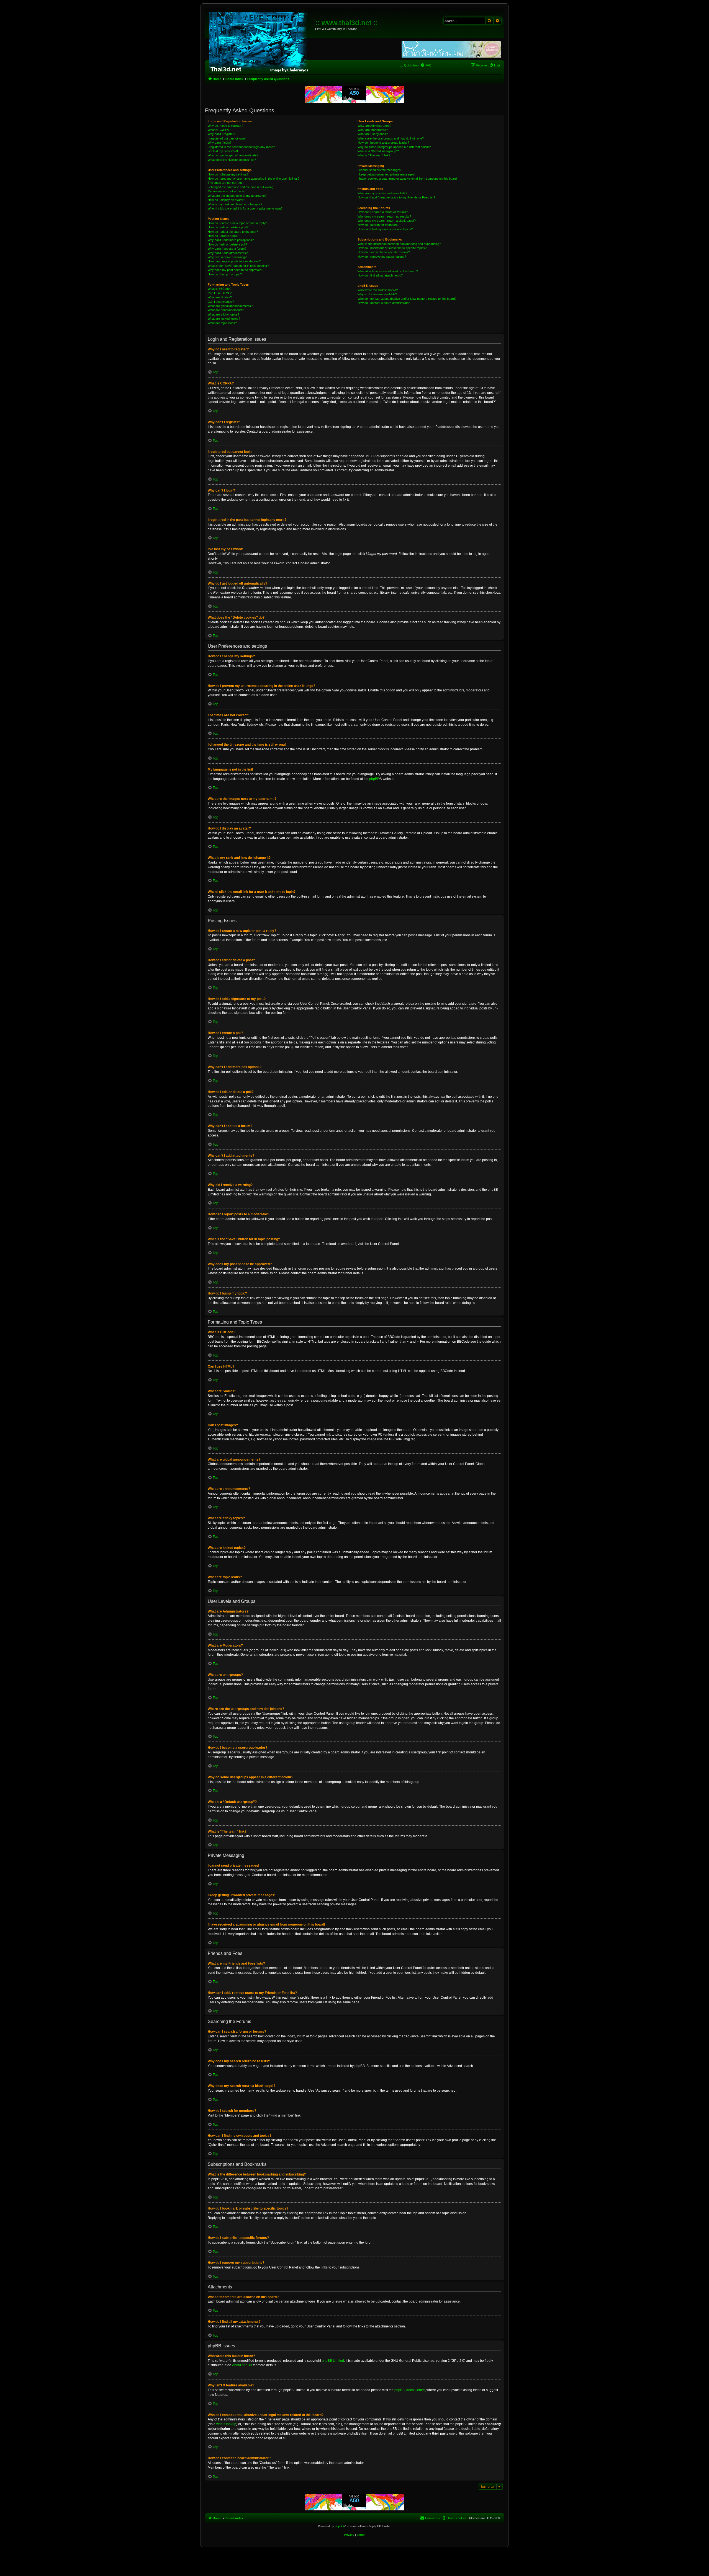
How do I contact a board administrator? (384, 303)
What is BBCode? (219, 289)
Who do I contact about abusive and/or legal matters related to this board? (407, 299)
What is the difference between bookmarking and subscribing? (399, 244)
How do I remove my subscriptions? (382, 257)
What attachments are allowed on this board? (388, 271)
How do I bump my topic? (225, 274)
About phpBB (242, 2365)
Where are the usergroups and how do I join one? (391, 138)
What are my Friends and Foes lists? (382, 193)
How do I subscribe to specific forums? (384, 252)
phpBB (374, 779)
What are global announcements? (230, 306)
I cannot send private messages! (380, 170)
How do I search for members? (378, 225)
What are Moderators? (373, 130)
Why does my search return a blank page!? (387, 221)
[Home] (261, 42)
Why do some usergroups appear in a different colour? (394, 147)
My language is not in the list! (227, 191)
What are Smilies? (220, 297)
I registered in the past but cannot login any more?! (242, 147)
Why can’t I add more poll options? (231, 240)
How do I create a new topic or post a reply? (237, 223)
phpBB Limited (333, 2361)
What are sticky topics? (224, 314)
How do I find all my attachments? (380, 275)
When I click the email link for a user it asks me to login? (245, 208)
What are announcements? (226, 310)
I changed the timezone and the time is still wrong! (241, 187)
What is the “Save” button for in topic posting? (238, 266)
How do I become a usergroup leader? (383, 143)
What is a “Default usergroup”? (378, 151)
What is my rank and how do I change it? (235, 204)
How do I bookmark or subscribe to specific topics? (392, 248)
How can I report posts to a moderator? (234, 261)
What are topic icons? (222, 323)
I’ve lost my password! (223, 151)
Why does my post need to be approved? (235, 270)
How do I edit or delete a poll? (227, 244)
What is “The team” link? (374, 155)
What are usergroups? (373, 134)
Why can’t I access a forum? (227, 249)
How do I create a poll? (223, 236)
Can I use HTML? (220, 293)
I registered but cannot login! (227, 138)
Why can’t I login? (219, 143)
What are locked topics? (224, 319)
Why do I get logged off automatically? (233, 155)
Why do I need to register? (225, 126)
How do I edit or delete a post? (228, 227)
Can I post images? (221, 302)
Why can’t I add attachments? (228, 253)
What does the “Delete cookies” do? (232, 160)
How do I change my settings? (228, 174)
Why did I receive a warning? (227, 257)
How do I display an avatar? (226, 200)
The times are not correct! (225, 183)
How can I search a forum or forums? (383, 212)
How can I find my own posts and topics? (385, 229)
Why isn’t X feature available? (377, 294)
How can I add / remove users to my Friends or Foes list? (396, 197)
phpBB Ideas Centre (410, 2390)
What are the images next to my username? (237, 196)
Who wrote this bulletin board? (378, 290)
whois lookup (226, 2424)
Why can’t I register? (222, 134)
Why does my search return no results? (384, 216)
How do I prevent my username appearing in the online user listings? (254, 179)
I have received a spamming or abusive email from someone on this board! (408, 179)
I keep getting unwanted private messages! (386, 174)
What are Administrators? (374, 126)
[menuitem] (426, 65)
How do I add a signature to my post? (233, 232)
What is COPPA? (219, 130)
